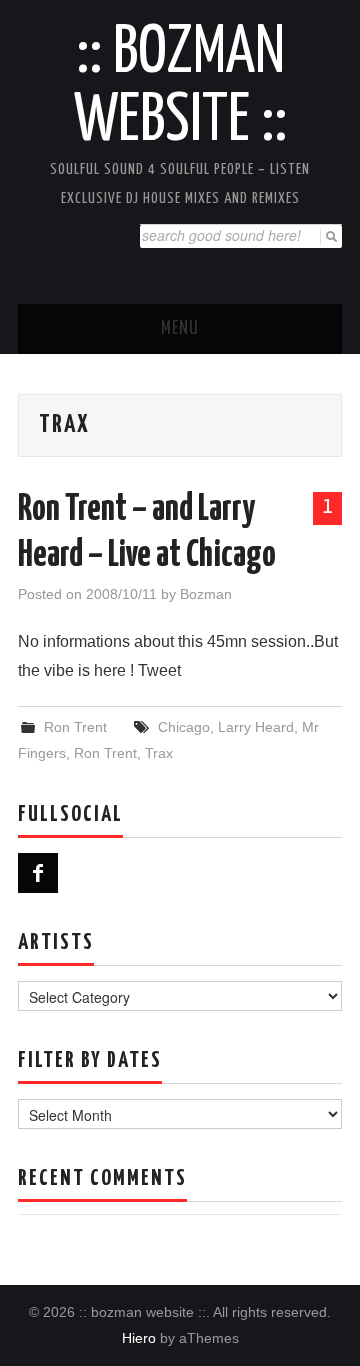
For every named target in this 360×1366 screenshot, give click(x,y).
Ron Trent (75, 727)
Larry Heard (256, 727)
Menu (180, 329)
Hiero (139, 1338)
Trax (159, 753)
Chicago (184, 727)
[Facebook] (38, 873)
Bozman (206, 594)
